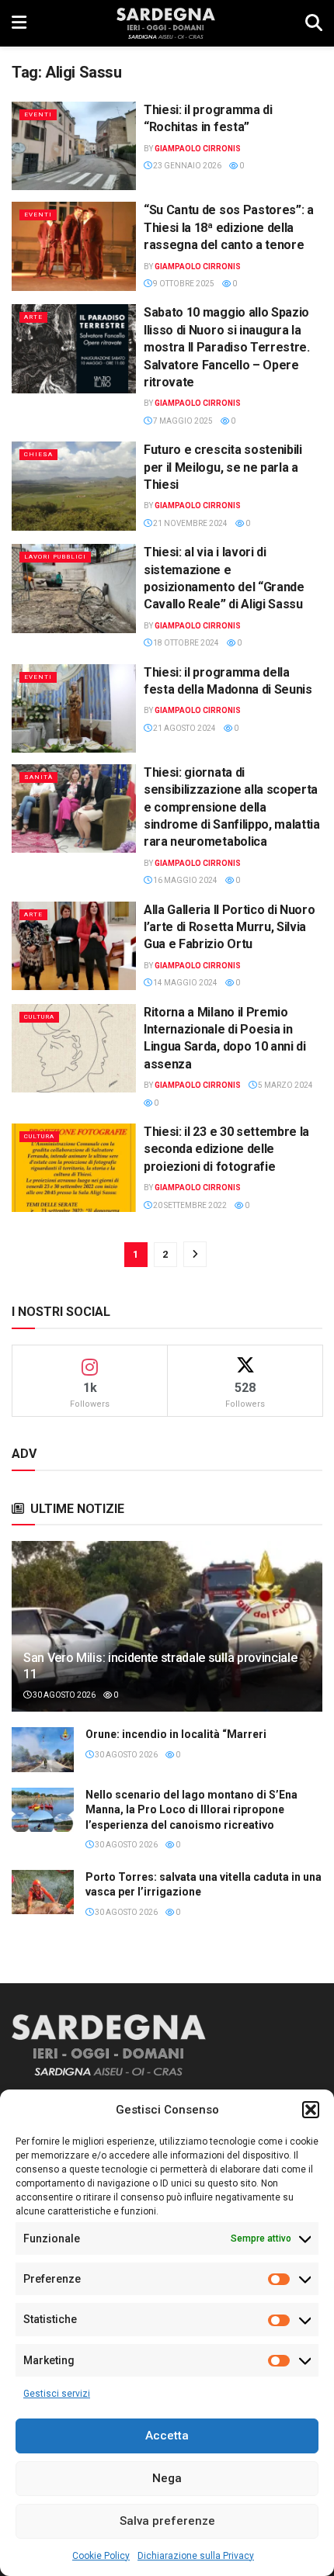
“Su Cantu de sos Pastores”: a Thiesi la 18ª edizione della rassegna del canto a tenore (229, 227)
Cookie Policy (101, 2556)
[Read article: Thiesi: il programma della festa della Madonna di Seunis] (74, 708)
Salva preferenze (167, 2521)
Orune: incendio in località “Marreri (176, 1734)
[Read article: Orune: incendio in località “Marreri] (43, 1749)
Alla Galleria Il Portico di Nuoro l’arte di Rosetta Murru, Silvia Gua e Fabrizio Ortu (229, 927)
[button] (311, 2110)
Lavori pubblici (55, 557)
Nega (167, 2478)
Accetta (167, 2436)
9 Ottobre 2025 (183, 284)
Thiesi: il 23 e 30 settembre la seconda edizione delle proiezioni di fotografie (226, 1149)
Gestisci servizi (57, 2394)
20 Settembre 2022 (189, 1205)
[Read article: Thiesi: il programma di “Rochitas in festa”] (74, 146)
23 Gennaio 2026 (186, 166)
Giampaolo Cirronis (198, 149)
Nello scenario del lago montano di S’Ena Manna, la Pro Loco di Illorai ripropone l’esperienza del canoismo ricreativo (191, 1810)
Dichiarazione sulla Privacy (196, 2556)
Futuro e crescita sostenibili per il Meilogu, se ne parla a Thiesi (223, 467)
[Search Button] (314, 23)
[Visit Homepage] (166, 23)
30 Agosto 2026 (63, 1695)
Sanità (38, 777)
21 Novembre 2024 (190, 523)
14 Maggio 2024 (184, 983)
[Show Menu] (19, 23)
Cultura (39, 1017)
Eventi (38, 114)
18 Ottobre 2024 (185, 643)
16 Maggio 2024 (184, 880)
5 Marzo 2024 (285, 1085)
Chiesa (38, 454)
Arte (33, 317)
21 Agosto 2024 (184, 728)
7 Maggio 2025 (182, 421)
